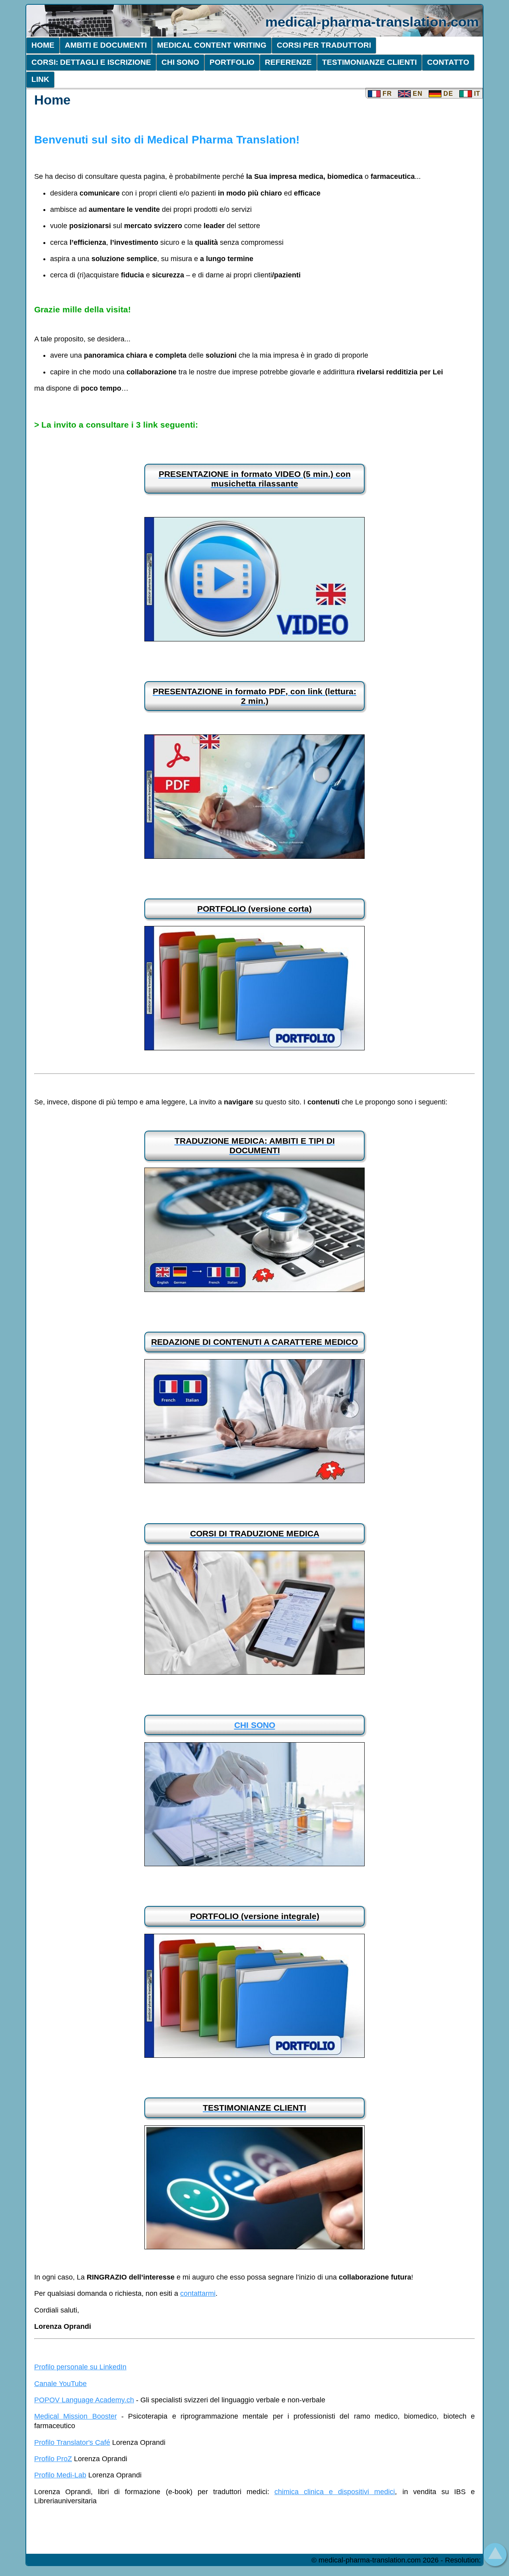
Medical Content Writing (212, 45)
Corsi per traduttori (324, 45)
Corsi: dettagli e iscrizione (91, 62)
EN (417, 94)
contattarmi (198, 2293)
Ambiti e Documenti (106, 45)
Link (40, 79)
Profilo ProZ (53, 2459)
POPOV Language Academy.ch (84, 2400)
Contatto (448, 62)
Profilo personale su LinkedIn (80, 2367)
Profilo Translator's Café (72, 2442)
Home (43, 45)
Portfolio (232, 62)
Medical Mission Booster (76, 2416)
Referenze (288, 62)
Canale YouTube (60, 2384)
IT (476, 94)
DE (447, 94)
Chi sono (180, 62)
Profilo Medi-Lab (60, 2475)
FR (386, 94)
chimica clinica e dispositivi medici (335, 2492)
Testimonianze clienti (369, 62)
